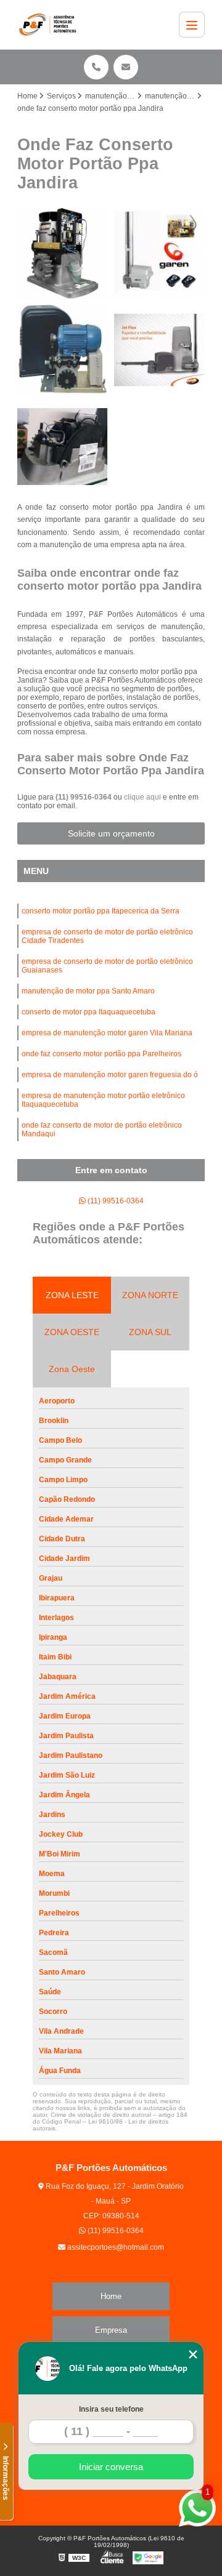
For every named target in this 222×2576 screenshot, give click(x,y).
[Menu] (192, 25)
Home (111, 2296)
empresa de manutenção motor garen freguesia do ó (110, 1075)
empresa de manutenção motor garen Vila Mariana (107, 1033)
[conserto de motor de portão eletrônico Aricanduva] (159, 253)
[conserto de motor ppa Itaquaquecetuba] (63, 447)
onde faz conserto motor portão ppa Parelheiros (101, 1054)
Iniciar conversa (111, 2467)
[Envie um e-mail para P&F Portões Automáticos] (126, 67)
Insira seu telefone (111, 2409)
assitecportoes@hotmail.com (115, 2247)
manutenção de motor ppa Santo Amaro (88, 991)
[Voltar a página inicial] (50, 25)
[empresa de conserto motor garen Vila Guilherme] (63, 350)
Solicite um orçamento (111, 833)
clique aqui (142, 797)
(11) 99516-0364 (84, 797)
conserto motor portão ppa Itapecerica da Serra (101, 911)
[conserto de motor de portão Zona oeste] (159, 350)
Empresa (111, 2330)
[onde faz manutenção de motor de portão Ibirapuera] (63, 253)
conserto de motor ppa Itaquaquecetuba (88, 1012)
